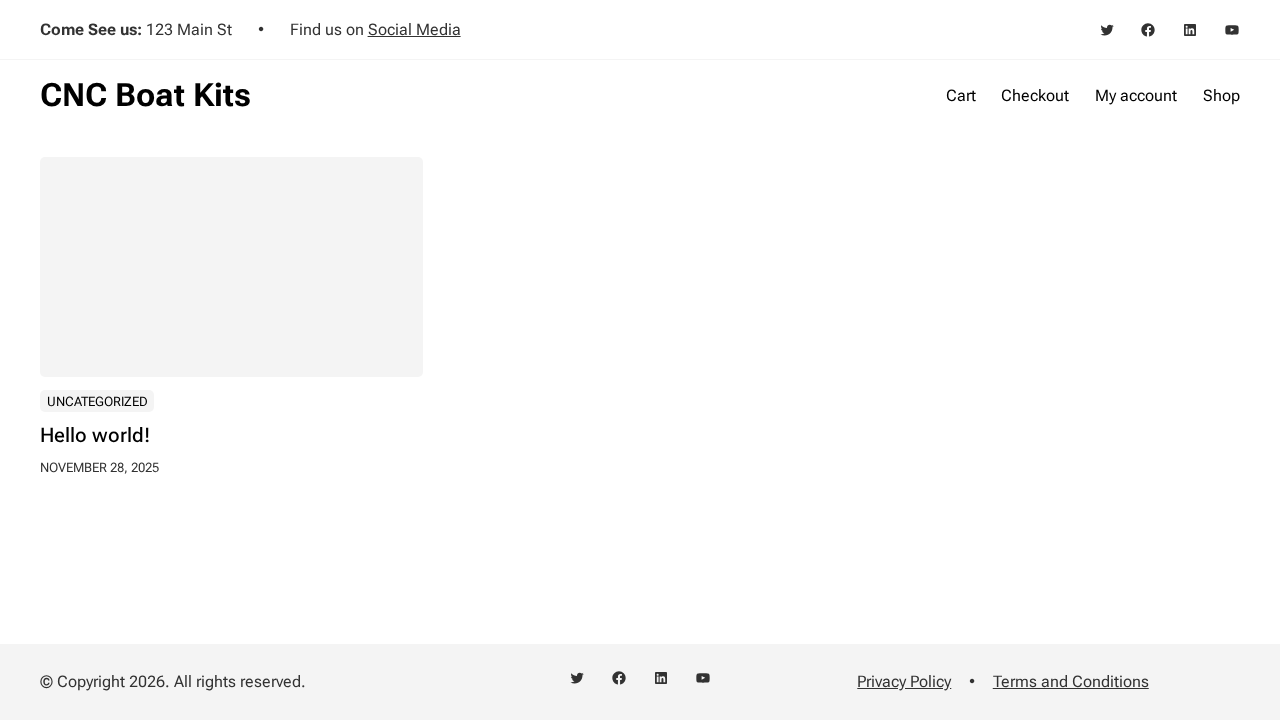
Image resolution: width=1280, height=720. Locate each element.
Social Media (414, 29)
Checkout (1035, 95)
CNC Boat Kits (145, 95)
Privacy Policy (904, 681)
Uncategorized (97, 401)
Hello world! (95, 436)
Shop (1221, 95)
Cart (961, 95)
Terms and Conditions (1071, 681)
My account (1136, 95)
